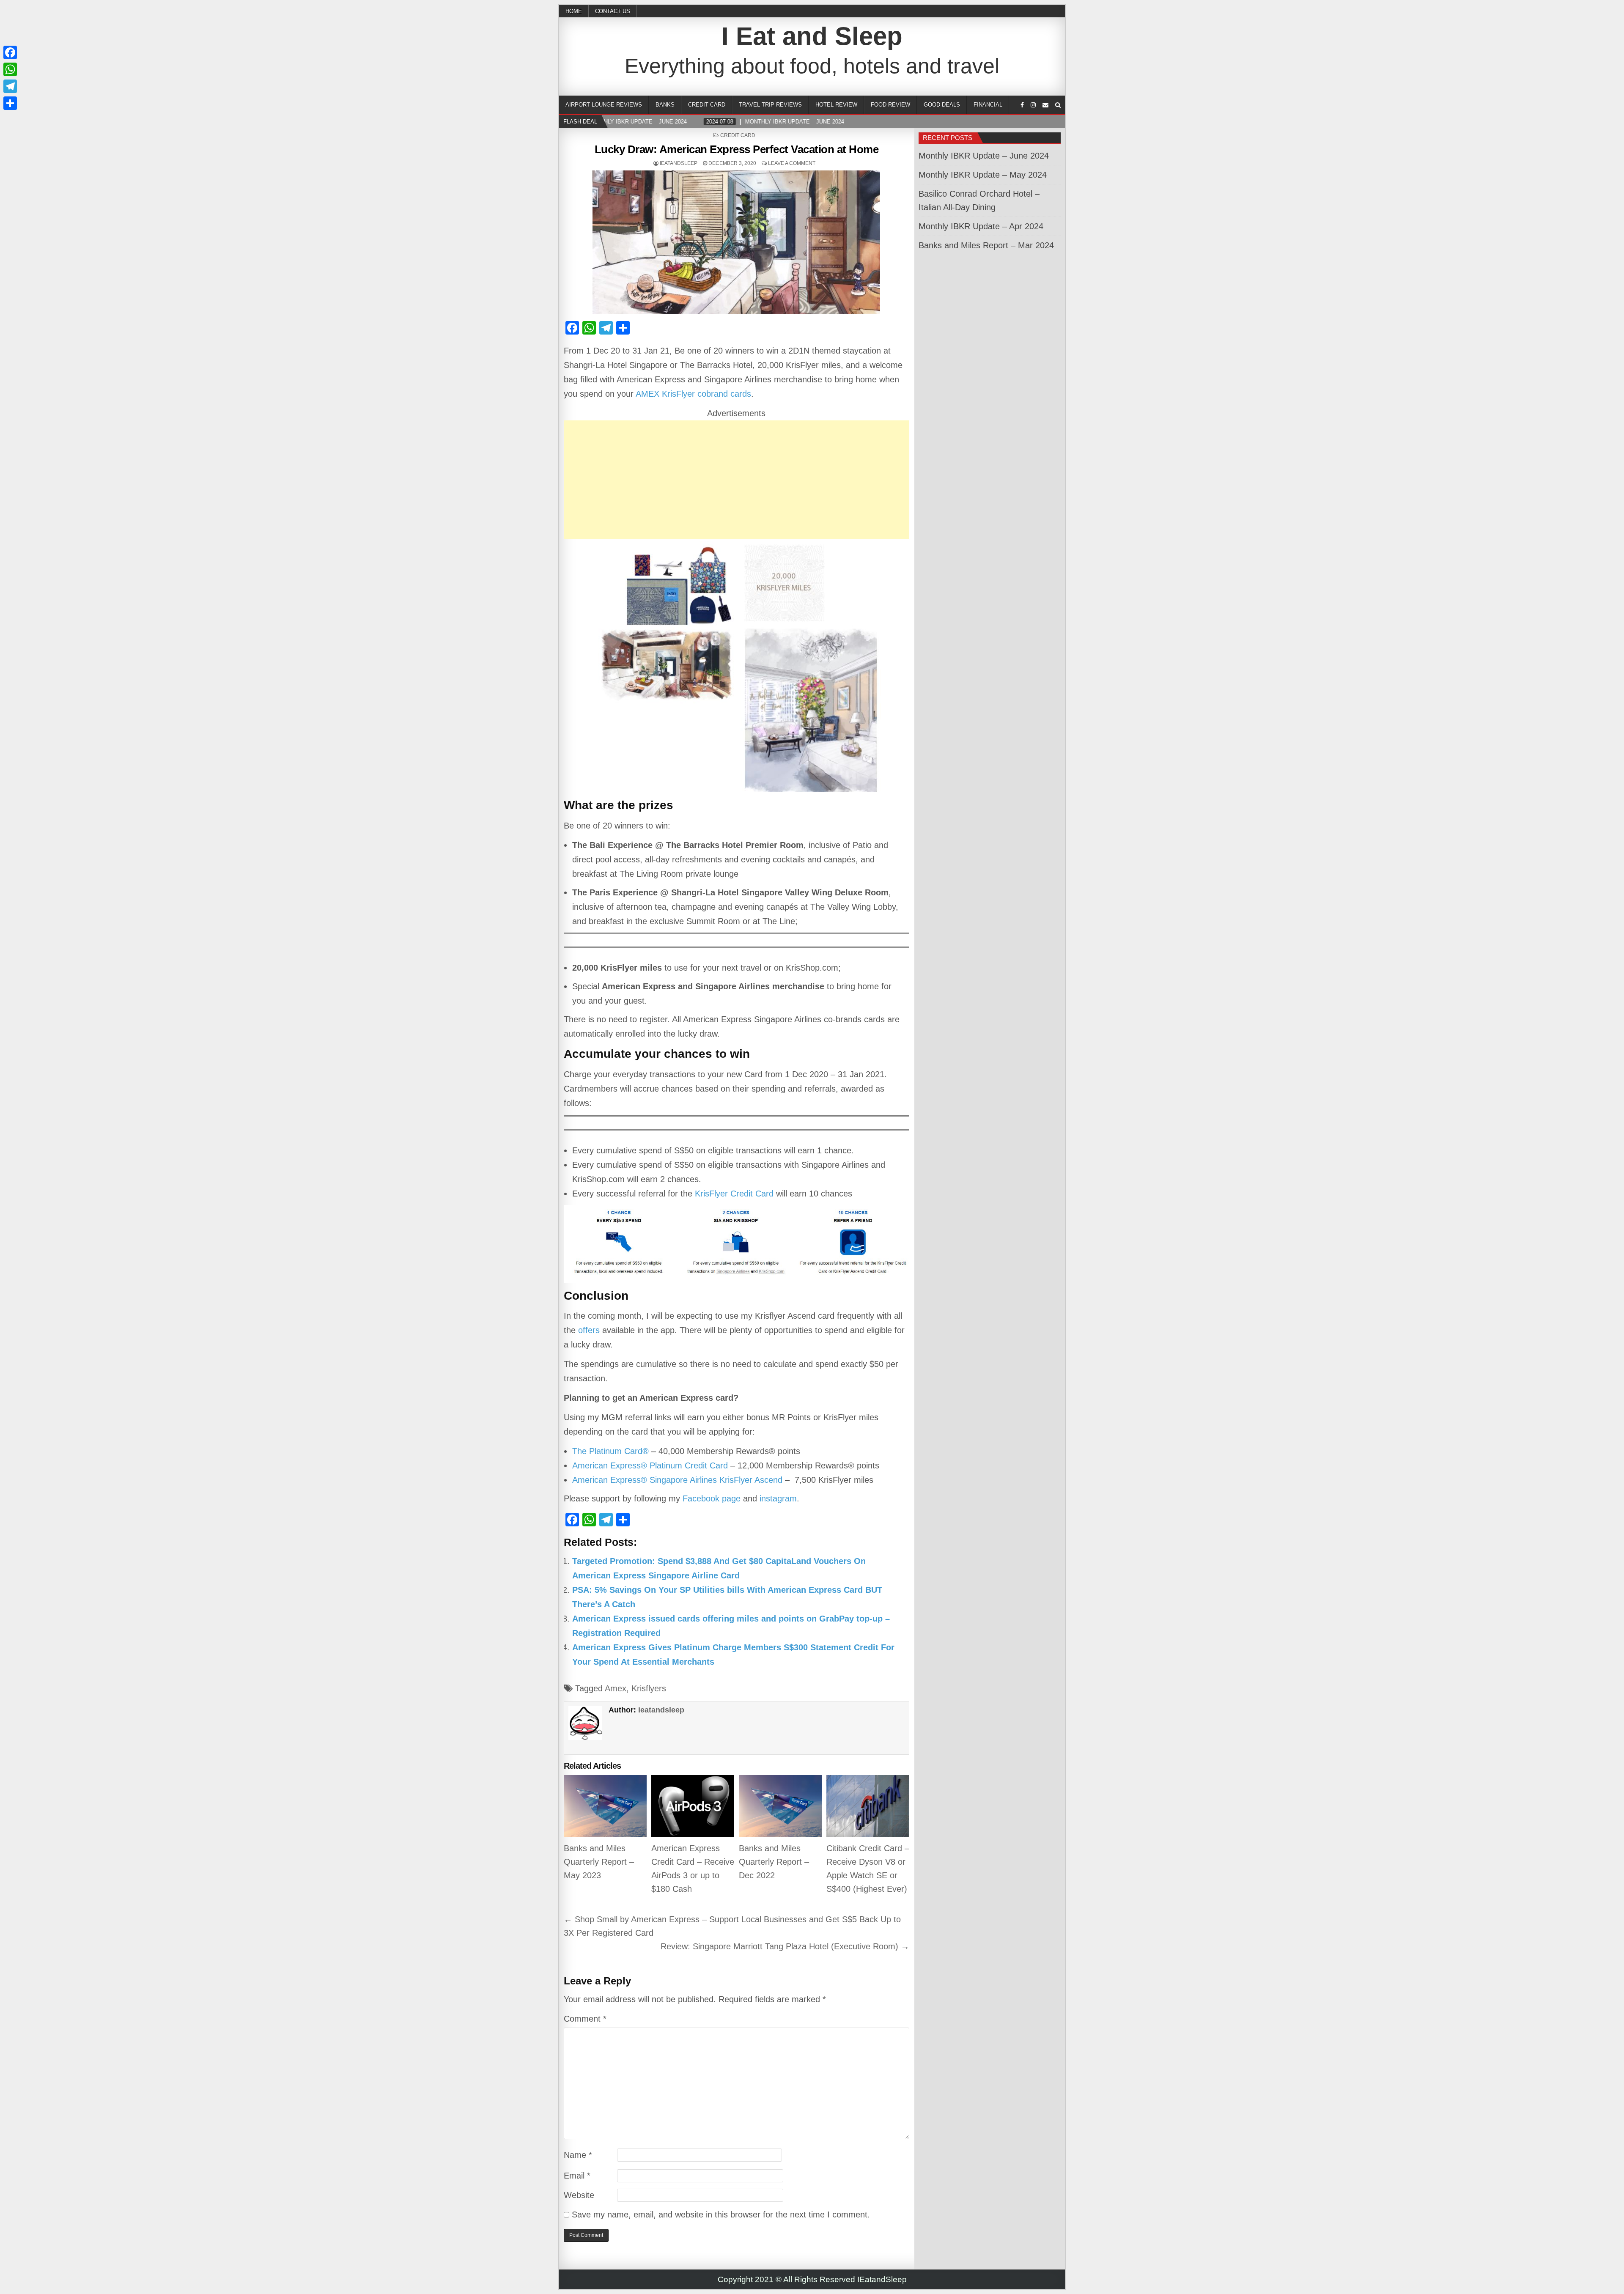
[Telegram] (10, 86)
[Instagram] (1033, 105)
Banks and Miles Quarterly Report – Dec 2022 (774, 1862)
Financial (988, 105)
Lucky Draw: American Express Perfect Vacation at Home (737, 149)
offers (589, 1330)
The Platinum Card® (610, 1451)
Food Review (890, 105)
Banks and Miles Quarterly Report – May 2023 (599, 1862)
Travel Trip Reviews (770, 105)
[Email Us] (1045, 105)
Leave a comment (792, 163)
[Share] (10, 103)
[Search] (1058, 105)
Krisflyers (649, 1688)
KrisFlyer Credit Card (734, 1194)
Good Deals (942, 105)
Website (579, 2195)
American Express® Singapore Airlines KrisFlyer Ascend (677, 1480)
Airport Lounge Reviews (604, 105)
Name (578, 2155)
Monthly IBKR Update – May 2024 (983, 175)
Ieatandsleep (679, 163)
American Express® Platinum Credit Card (650, 1465)
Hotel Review (836, 105)
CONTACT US (613, 11)
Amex (616, 1688)
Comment (585, 2019)
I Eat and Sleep (812, 36)
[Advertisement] (737, 480)
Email (577, 2176)
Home (574, 11)
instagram (778, 1498)
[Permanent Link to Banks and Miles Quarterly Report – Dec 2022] (780, 1806)
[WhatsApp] (10, 69)
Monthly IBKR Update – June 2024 (984, 156)
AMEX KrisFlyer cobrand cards (693, 394)
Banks (665, 105)
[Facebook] (1022, 105)
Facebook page (712, 1498)
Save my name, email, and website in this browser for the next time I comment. (721, 2214)
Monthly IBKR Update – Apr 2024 (981, 226)
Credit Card (707, 105)
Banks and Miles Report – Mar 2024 (986, 245)
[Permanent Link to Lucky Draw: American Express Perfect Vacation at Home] (737, 242)
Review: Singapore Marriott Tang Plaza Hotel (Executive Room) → (785, 1946)
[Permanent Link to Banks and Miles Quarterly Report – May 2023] (605, 1806)
